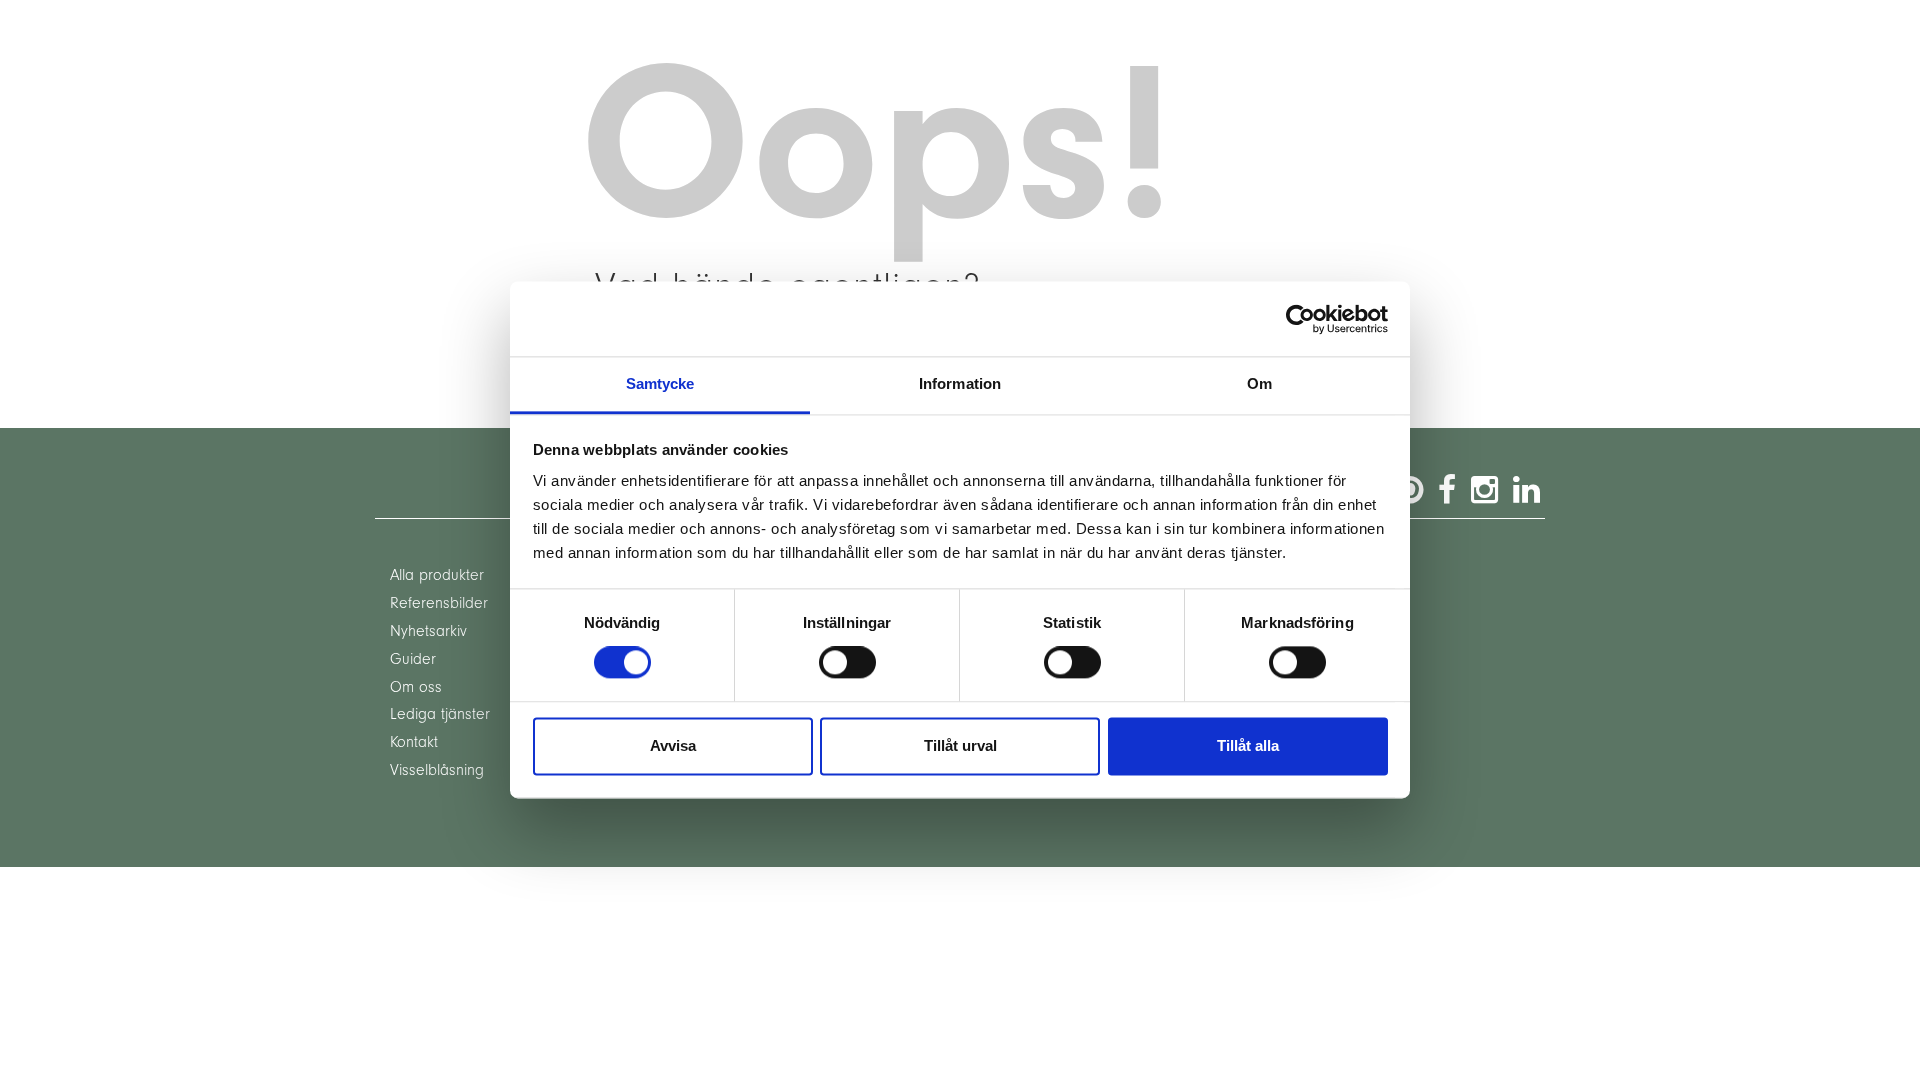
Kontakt (414, 742)
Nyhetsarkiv (428, 631)
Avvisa (673, 745)
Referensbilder (439, 603)
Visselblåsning (437, 770)
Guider (413, 659)
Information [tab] (960, 383)
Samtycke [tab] (660, 383)
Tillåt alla (1248, 745)
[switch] (847, 663)
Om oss (416, 687)
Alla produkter (437, 575)
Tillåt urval (960, 745)
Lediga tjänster (440, 714)
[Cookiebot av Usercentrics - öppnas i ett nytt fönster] (1300, 319)
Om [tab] (1259, 383)
